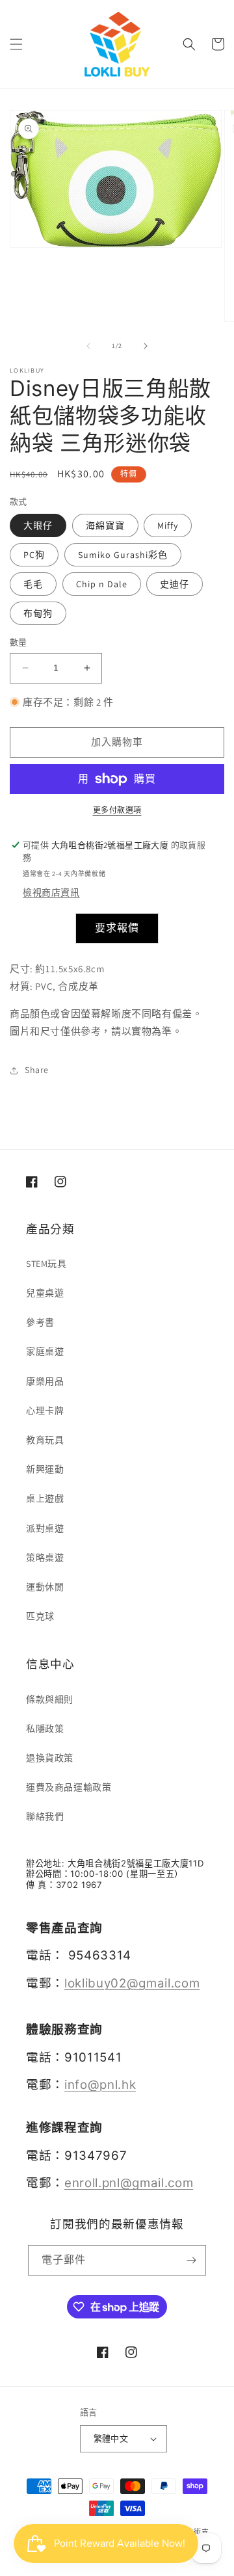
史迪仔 (175, 584)
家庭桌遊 (45, 1351)
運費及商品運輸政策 (69, 1787)
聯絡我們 (45, 1816)
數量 (19, 642)
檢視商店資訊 (51, 892)
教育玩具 (45, 1440)
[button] (16, 44)
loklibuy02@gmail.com (132, 1983)
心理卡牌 (45, 1411)
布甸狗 (38, 613)
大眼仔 (38, 525)
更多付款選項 (117, 810)
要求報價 (117, 928)
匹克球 (40, 1616)
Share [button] (37, 1070)
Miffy (168, 525)
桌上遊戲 (45, 1498)
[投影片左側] (88, 346)
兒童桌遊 (45, 1293)
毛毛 (33, 584)
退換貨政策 (50, 1758)
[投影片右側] (146, 346)
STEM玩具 (46, 1264)
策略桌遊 (45, 1558)
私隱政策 (45, 1729)
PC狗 (34, 555)
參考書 (40, 1322)
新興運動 (45, 1469)
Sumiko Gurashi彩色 (123, 555)
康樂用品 (45, 1381)
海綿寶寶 (105, 525)
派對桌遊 (45, 1528)
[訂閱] (191, 2260)
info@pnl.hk (100, 2085)
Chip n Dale (102, 584)
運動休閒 (45, 1587)
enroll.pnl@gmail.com (129, 2183)
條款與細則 (50, 1699)
